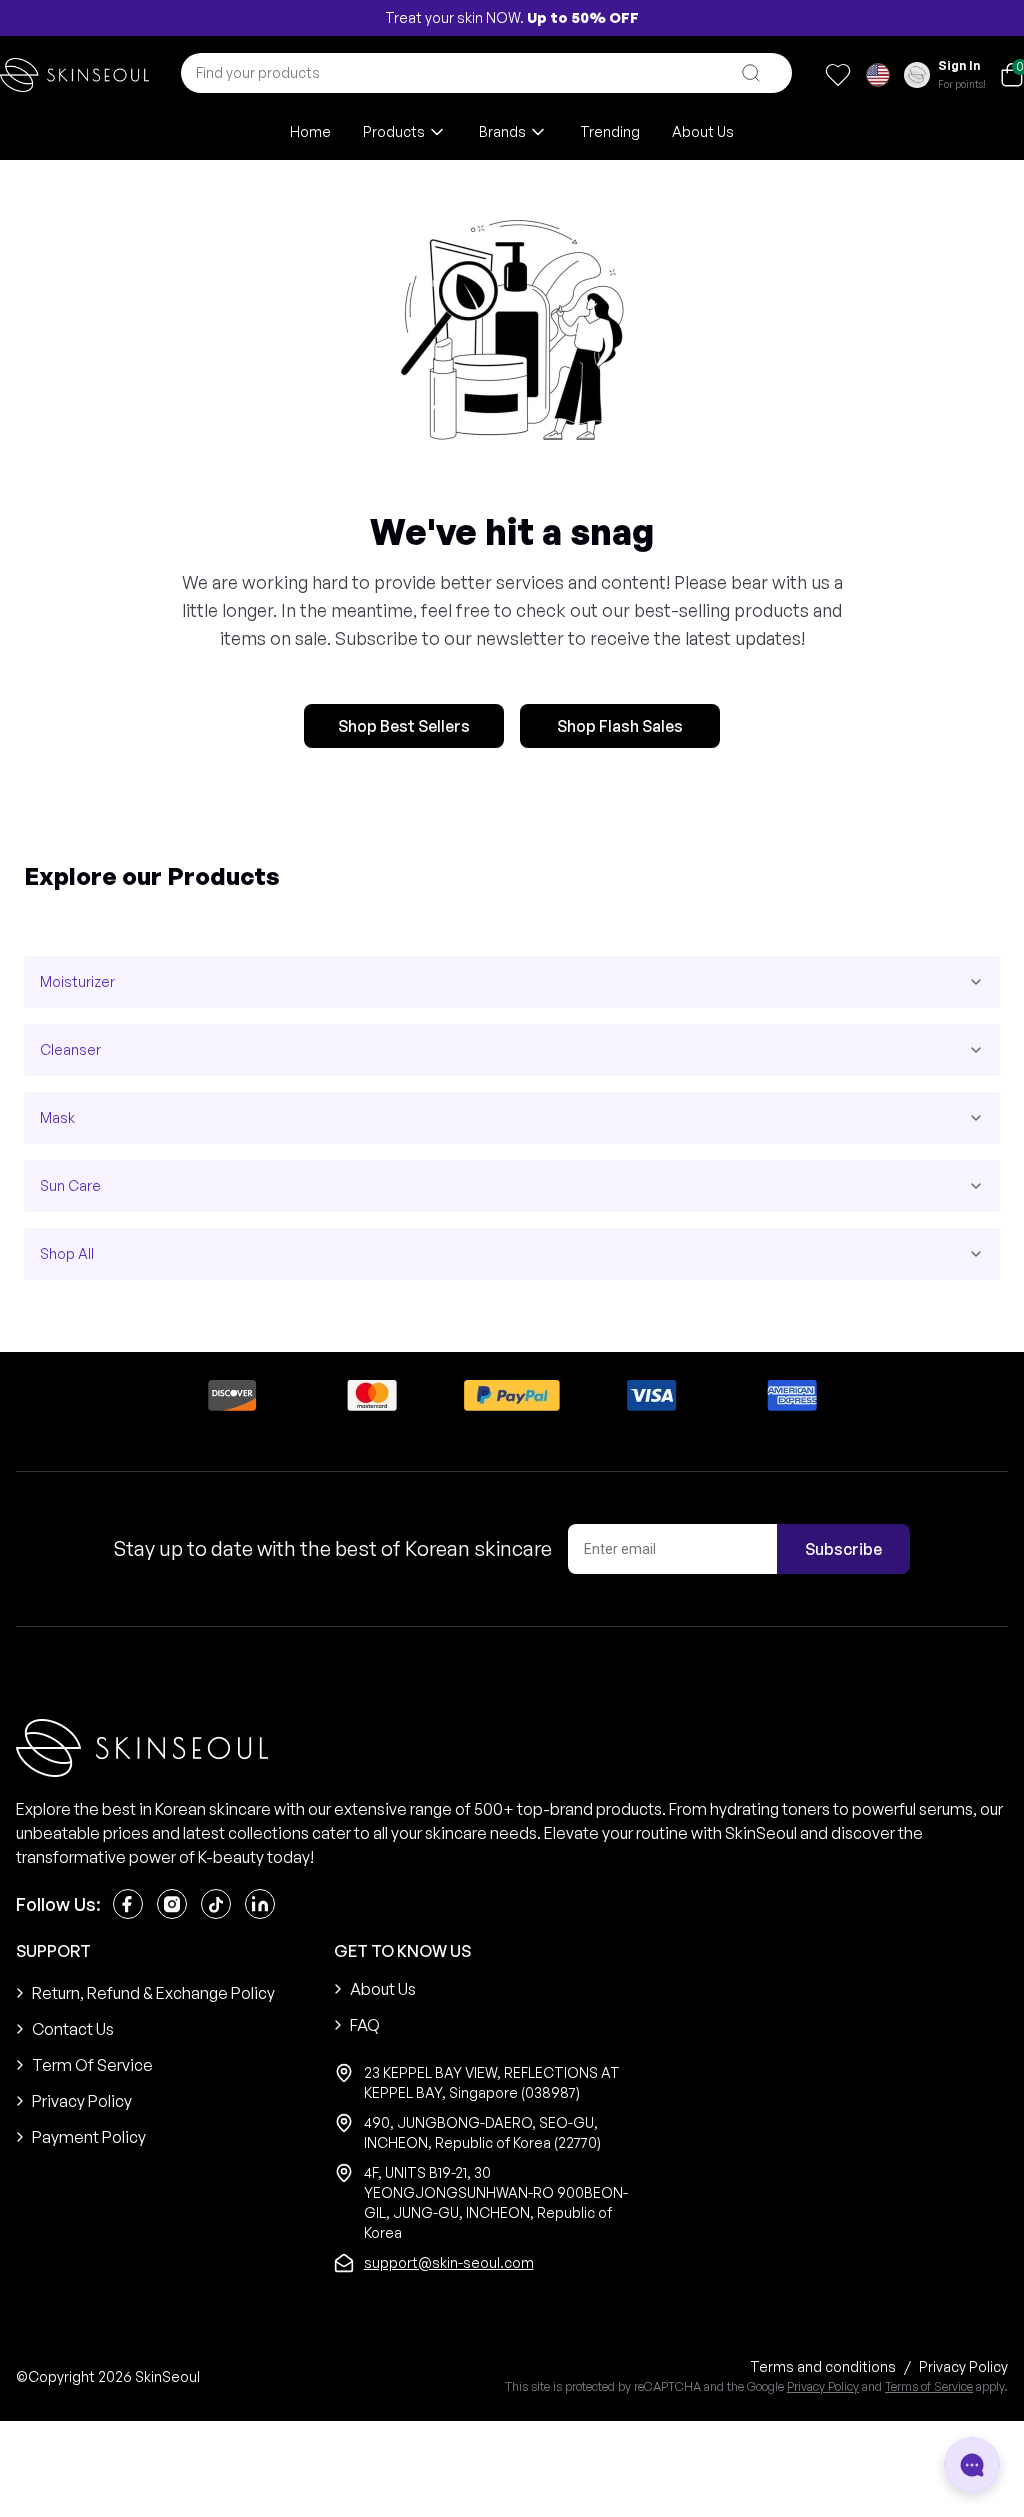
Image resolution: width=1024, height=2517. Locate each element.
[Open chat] (972, 2465)
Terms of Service (929, 2386)
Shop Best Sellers (404, 726)
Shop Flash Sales (620, 726)
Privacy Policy (823, 2386)
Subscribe (843, 1549)
